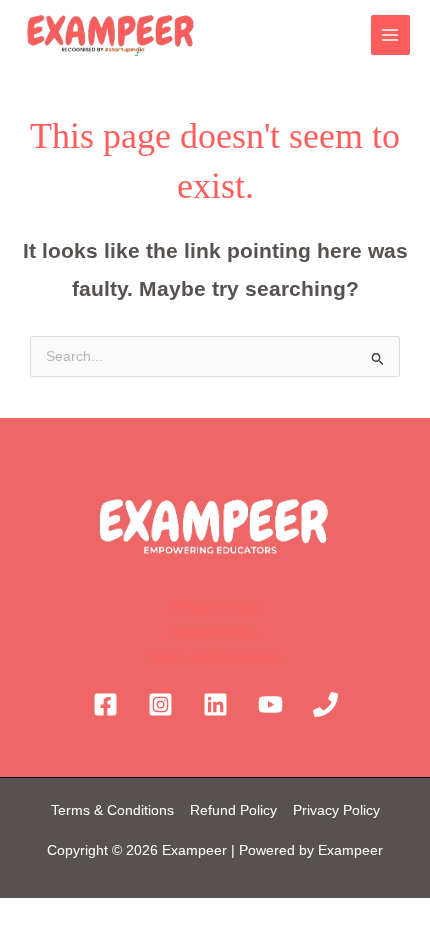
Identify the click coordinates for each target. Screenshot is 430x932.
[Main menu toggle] (390, 34)
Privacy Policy (215, 607)
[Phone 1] (325, 704)
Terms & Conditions (114, 810)
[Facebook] (105, 704)
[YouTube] (270, 704)
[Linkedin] (215, 704)
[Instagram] (160, 704)
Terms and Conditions (215, 657)
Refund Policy (215, 632)
